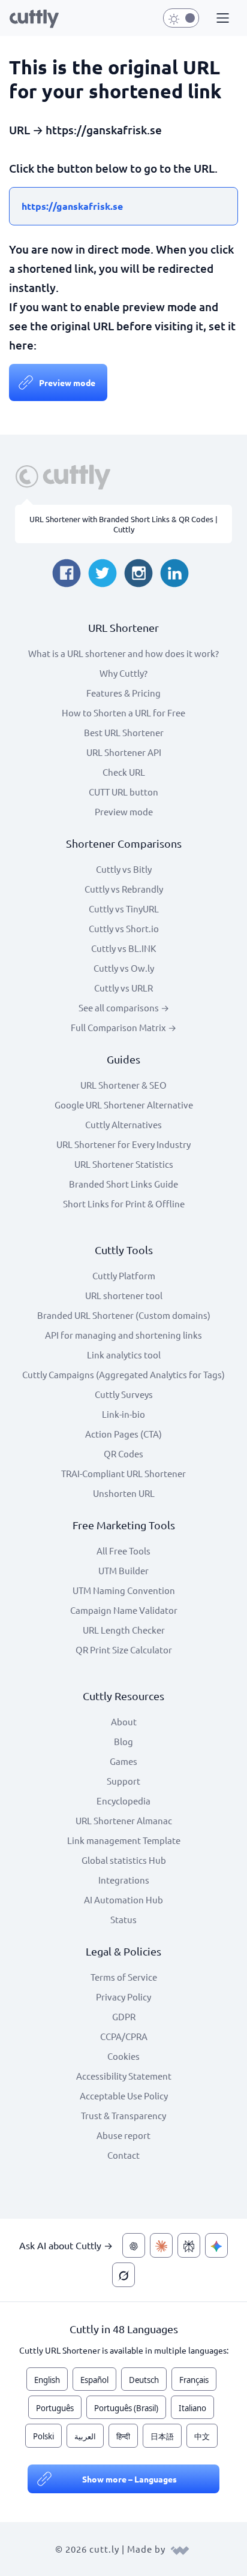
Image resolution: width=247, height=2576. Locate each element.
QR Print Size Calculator (124, 1649)
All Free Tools (123, 1551)
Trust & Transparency (123, 2115)
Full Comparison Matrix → (123, 1027)
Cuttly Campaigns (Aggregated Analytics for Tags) (123, 1374)
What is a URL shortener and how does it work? (123, 653)
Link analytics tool (124, 1355)
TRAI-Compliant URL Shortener (123, 1473)
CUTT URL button (123, 792)
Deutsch (144, 2380)
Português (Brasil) (126, 2408)
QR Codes (123, 1453)
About (124, 1721)
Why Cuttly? (123, 673)
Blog (123, 1741)
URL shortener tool (124, 1295)
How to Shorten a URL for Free (123, 712)
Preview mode (67, 382)
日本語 (162, 2436)
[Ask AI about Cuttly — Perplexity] (189, 2245)
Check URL (124, 772)
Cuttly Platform (124, 1275)
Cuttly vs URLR (123, 988)
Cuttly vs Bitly (124, 869)
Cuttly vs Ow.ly (124, 968)
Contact (123, 2155)
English (47, 2380)
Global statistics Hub (124, 1860)
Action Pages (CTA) (123, 1434)
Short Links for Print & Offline (124, 1203)
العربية (85, 2436)
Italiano (192, 2408)
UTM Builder (123, 1570)
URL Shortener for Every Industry (123, 1144)
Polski (43, 2436)
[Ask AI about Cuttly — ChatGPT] (134, 2245)
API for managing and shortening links (123, 1335)
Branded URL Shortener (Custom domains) (124, 1315)
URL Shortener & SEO (123, 1085)
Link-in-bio (123, 1414)
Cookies (123, 2056)
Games (123, 1761)
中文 (202, 2436)
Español (94, 2380)
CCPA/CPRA (124, 2036)
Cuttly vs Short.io (124, 928)
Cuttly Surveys (124, 1394)
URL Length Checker (124, 1630)
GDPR (124, 2016)
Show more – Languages (129, 2479)
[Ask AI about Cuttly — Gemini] (216, 2245)
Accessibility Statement (124, 2076)
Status (123, 1919)
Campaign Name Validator (124, 1610)
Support (123, 1781)
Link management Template (124, 1840)
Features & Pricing (123, 693)
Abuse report (123, 2135)
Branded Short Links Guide (123, 1184)
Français (194, 2380)
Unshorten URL (124, 1493)
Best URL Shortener (124, 732)
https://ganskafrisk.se (72, 206)
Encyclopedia (123, 1801)
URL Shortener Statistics (124, 1164)
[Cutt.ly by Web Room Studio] (180, 2549)
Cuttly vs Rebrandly (124, 889)
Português (55, 2408)
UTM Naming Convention (124, 1590)
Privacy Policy (123, 1997)
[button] (221, 19)
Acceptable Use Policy (124, 2096)
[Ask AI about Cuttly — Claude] (161, 2245)
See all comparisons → (124, 1007)
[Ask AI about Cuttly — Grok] (123, 2275)
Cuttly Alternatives (123, 1124)
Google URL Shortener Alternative (124, 1105)
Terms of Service (124, 1977)
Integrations (124, 1880)
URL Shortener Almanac (124, 1820)
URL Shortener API (124, 752)
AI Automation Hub (123, 1899)
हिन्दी (123, 2436)
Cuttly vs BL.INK (123, 948)
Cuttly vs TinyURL (124, 909)
